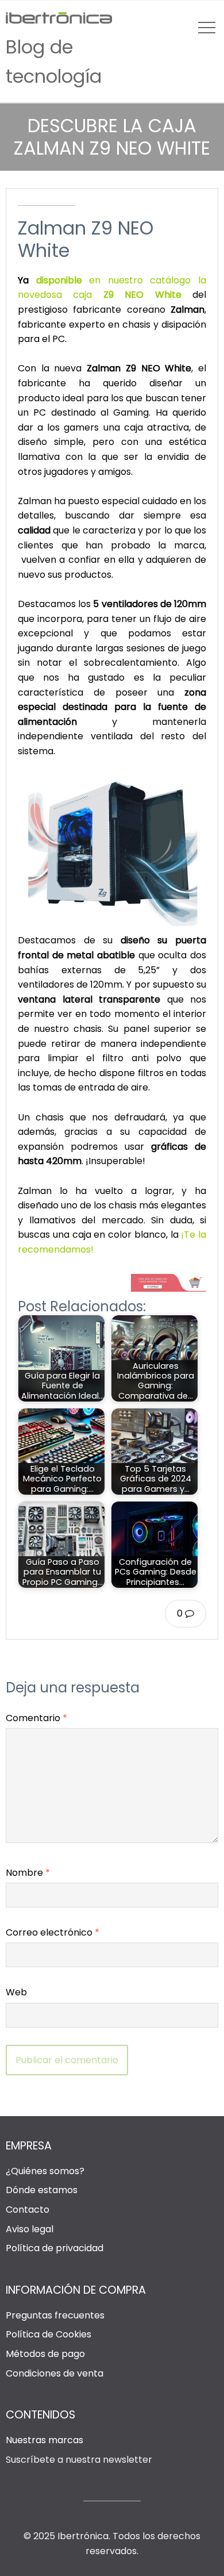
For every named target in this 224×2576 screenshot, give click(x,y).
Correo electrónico (53, 1932)
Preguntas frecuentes (55, 2315)
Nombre (28, 1873)
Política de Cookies (49, 2334)
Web (16, 1992)
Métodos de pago (45, 2354)
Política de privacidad (55, 2248)
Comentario (36, 1718)
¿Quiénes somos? (45, 2171)
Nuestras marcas (45, 2440)
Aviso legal (30, 2229)
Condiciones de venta (55, 2373)
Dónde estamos (42, 2190)
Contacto (28, 2210)
